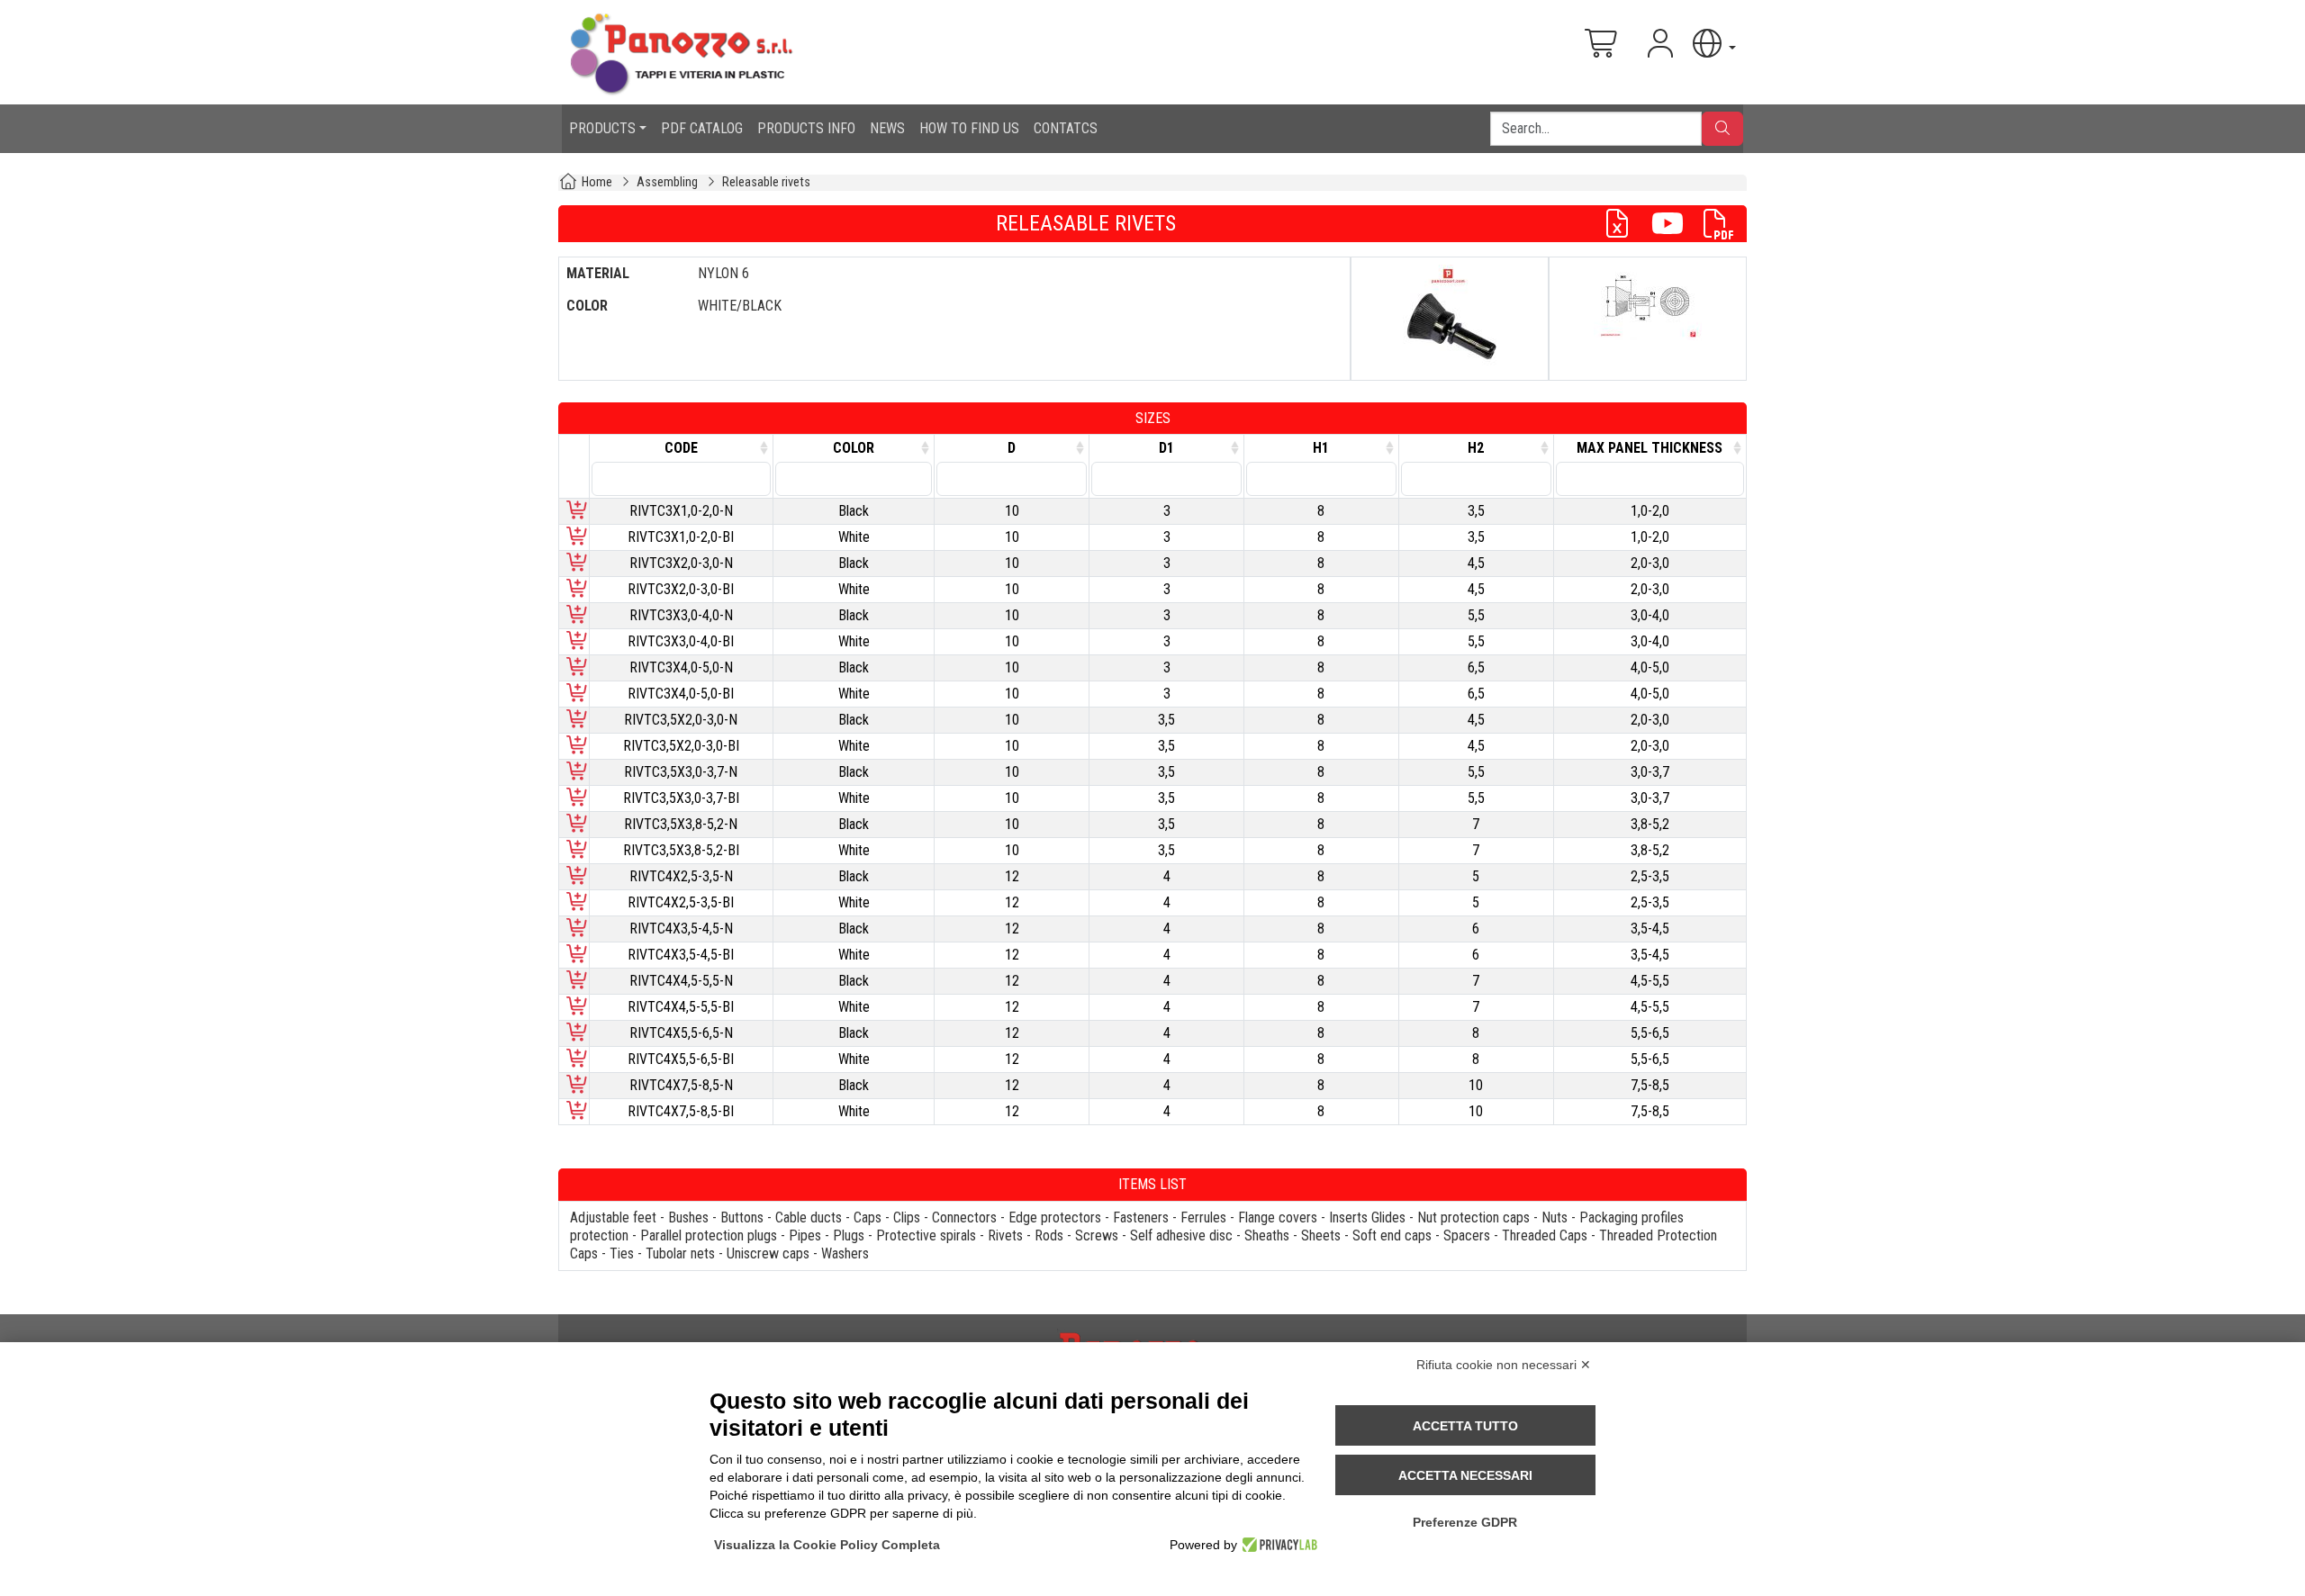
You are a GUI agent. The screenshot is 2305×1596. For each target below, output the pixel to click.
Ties (622, 1253)
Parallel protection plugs (709, 1235)
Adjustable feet (613, 1217)
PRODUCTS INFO (806, 128)
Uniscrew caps (768, 1253)
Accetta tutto (1465, 1426)
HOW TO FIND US (969, 128)
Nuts (1555, 1217)
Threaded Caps (1545, 1235)
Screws (1097, 1235)
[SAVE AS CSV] (1624, 224)
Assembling (667, 182)
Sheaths (1267, 1235)
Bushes (688, 1217)
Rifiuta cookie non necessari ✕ (1504, 1365)
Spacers (1467, 1235)
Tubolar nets (680, 1253)
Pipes (805, 1235)
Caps (868, 1217)
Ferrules (1203, 1217)
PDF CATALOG (702, 128)
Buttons (742, 1217)
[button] (1713, 44)
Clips (907, 1217)
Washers (845, 1253)
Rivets (1005, 1235)
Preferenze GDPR (1465, 1522)
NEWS (887, 128)
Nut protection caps (1473, 1217)
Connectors (964, 1217)
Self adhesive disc (1181, 1235)
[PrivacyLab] (1277, 1545)
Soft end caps (1392, 1235)
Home (597, 182)
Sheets (1321, 1235)
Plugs (849, 1235)
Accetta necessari (1465, 1475)
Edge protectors (1055, 1217)
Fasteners (1141, 1217)
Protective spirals (926, 1235)
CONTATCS (1066, 128)
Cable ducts (809, 1217)
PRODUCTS (602, 128)
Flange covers (1278, 1217)
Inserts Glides (1367, 1217)
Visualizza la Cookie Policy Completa (827, 1545)
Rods (1049, 1235)
